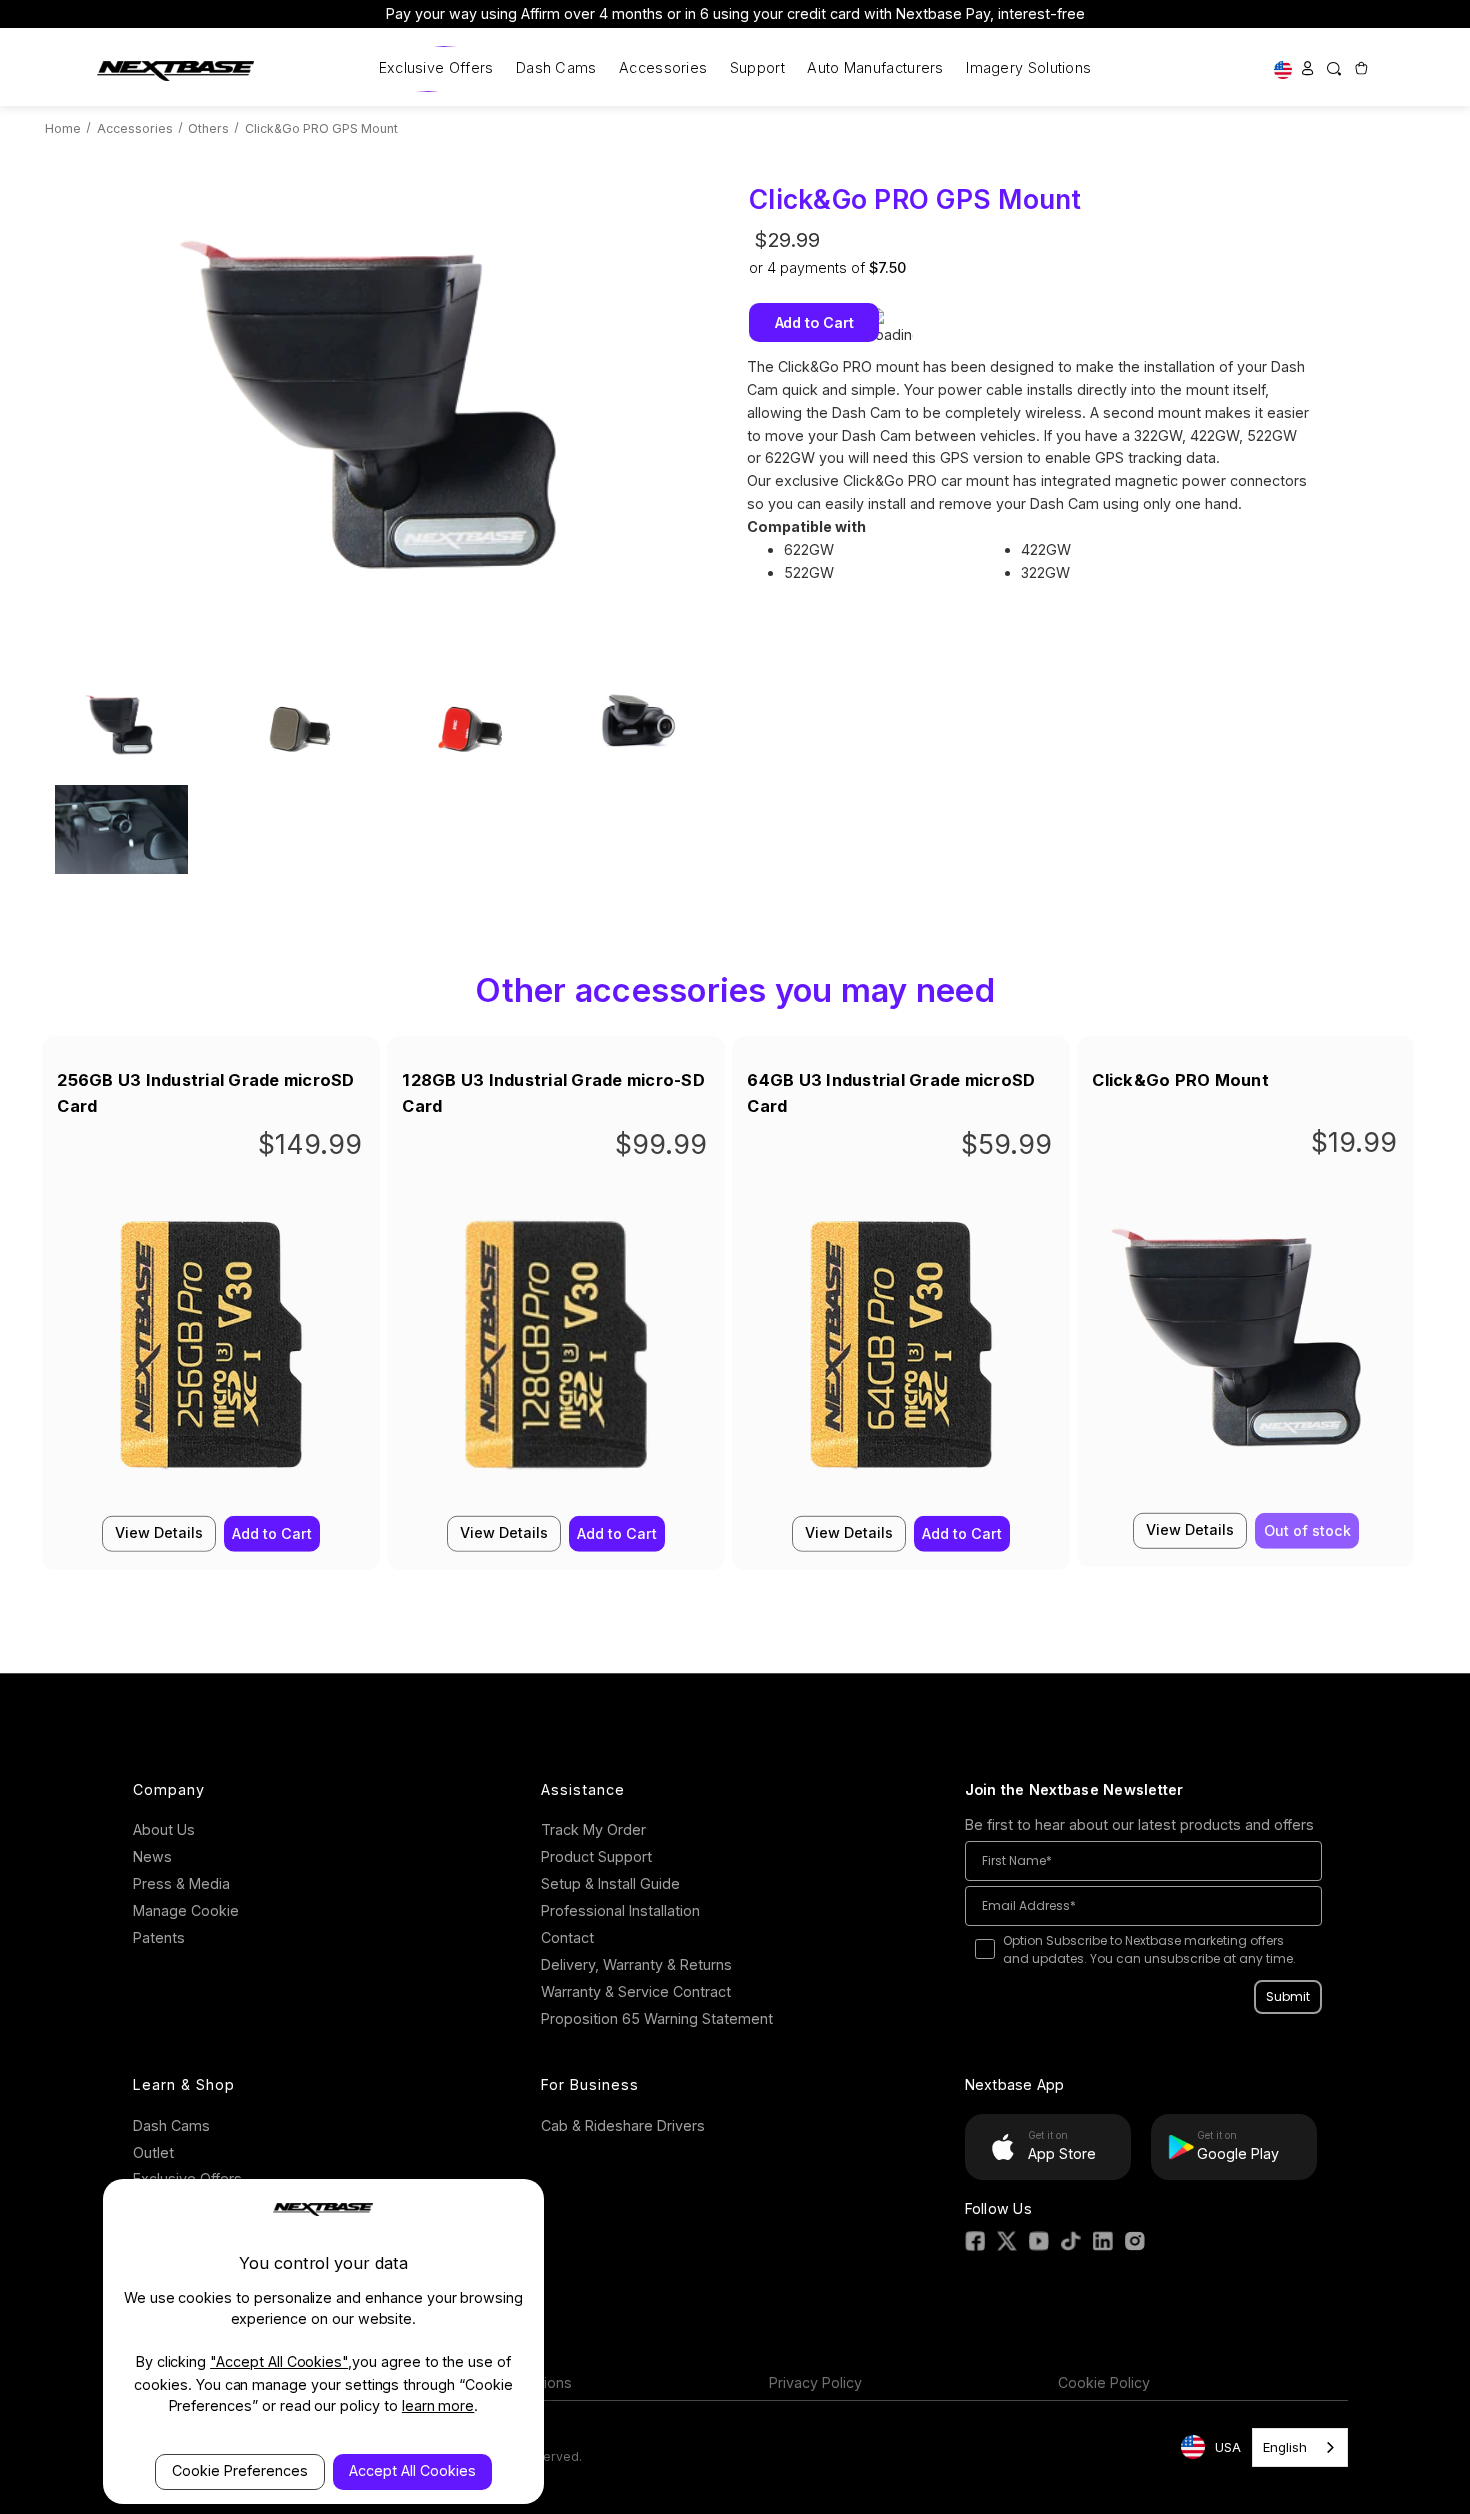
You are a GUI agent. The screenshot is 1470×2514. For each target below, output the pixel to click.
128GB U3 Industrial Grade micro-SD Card (553, 1093)
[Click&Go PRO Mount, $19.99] (1246, 1352)
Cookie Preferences (240, 2470)
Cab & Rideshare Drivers (623, 2125)
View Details (159, 1531)
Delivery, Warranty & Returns (636, 1964)
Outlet (153, 2152)
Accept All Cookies (412, 2470)
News (152, 1856)
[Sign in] (1308, 68)
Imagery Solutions (1028, 67)
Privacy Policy (815, 2382)
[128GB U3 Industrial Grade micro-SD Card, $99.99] (556, 1354)
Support (757, 67)
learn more (438, 2405)
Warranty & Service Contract (636, 1991)
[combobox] (1300, 2447)
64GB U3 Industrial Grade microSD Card (891, 1093)
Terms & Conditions (505, 2382)
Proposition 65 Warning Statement (657, 2018)
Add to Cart (272, 1533)
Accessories (663, 67)
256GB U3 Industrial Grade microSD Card (205, 1093)
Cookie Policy (1104, 2382)
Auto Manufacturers (875, 67)
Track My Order (593, 1829)
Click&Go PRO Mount (1180, 1080)
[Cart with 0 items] (1360, 68)
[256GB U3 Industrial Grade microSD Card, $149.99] (211, 1354)
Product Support (596, 1856)
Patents (159, 1937)
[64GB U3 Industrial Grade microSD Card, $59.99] (901, 1354)
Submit (1288, 1996)
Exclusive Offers (436, 67)
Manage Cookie (186, 1910)
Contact (567, 1937)
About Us (164, 1829)
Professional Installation (620, 1910)
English (1285, 2447)
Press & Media (181, 1883)
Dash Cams (556, 67)
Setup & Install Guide (610, 1883)
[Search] (1334, 68)
